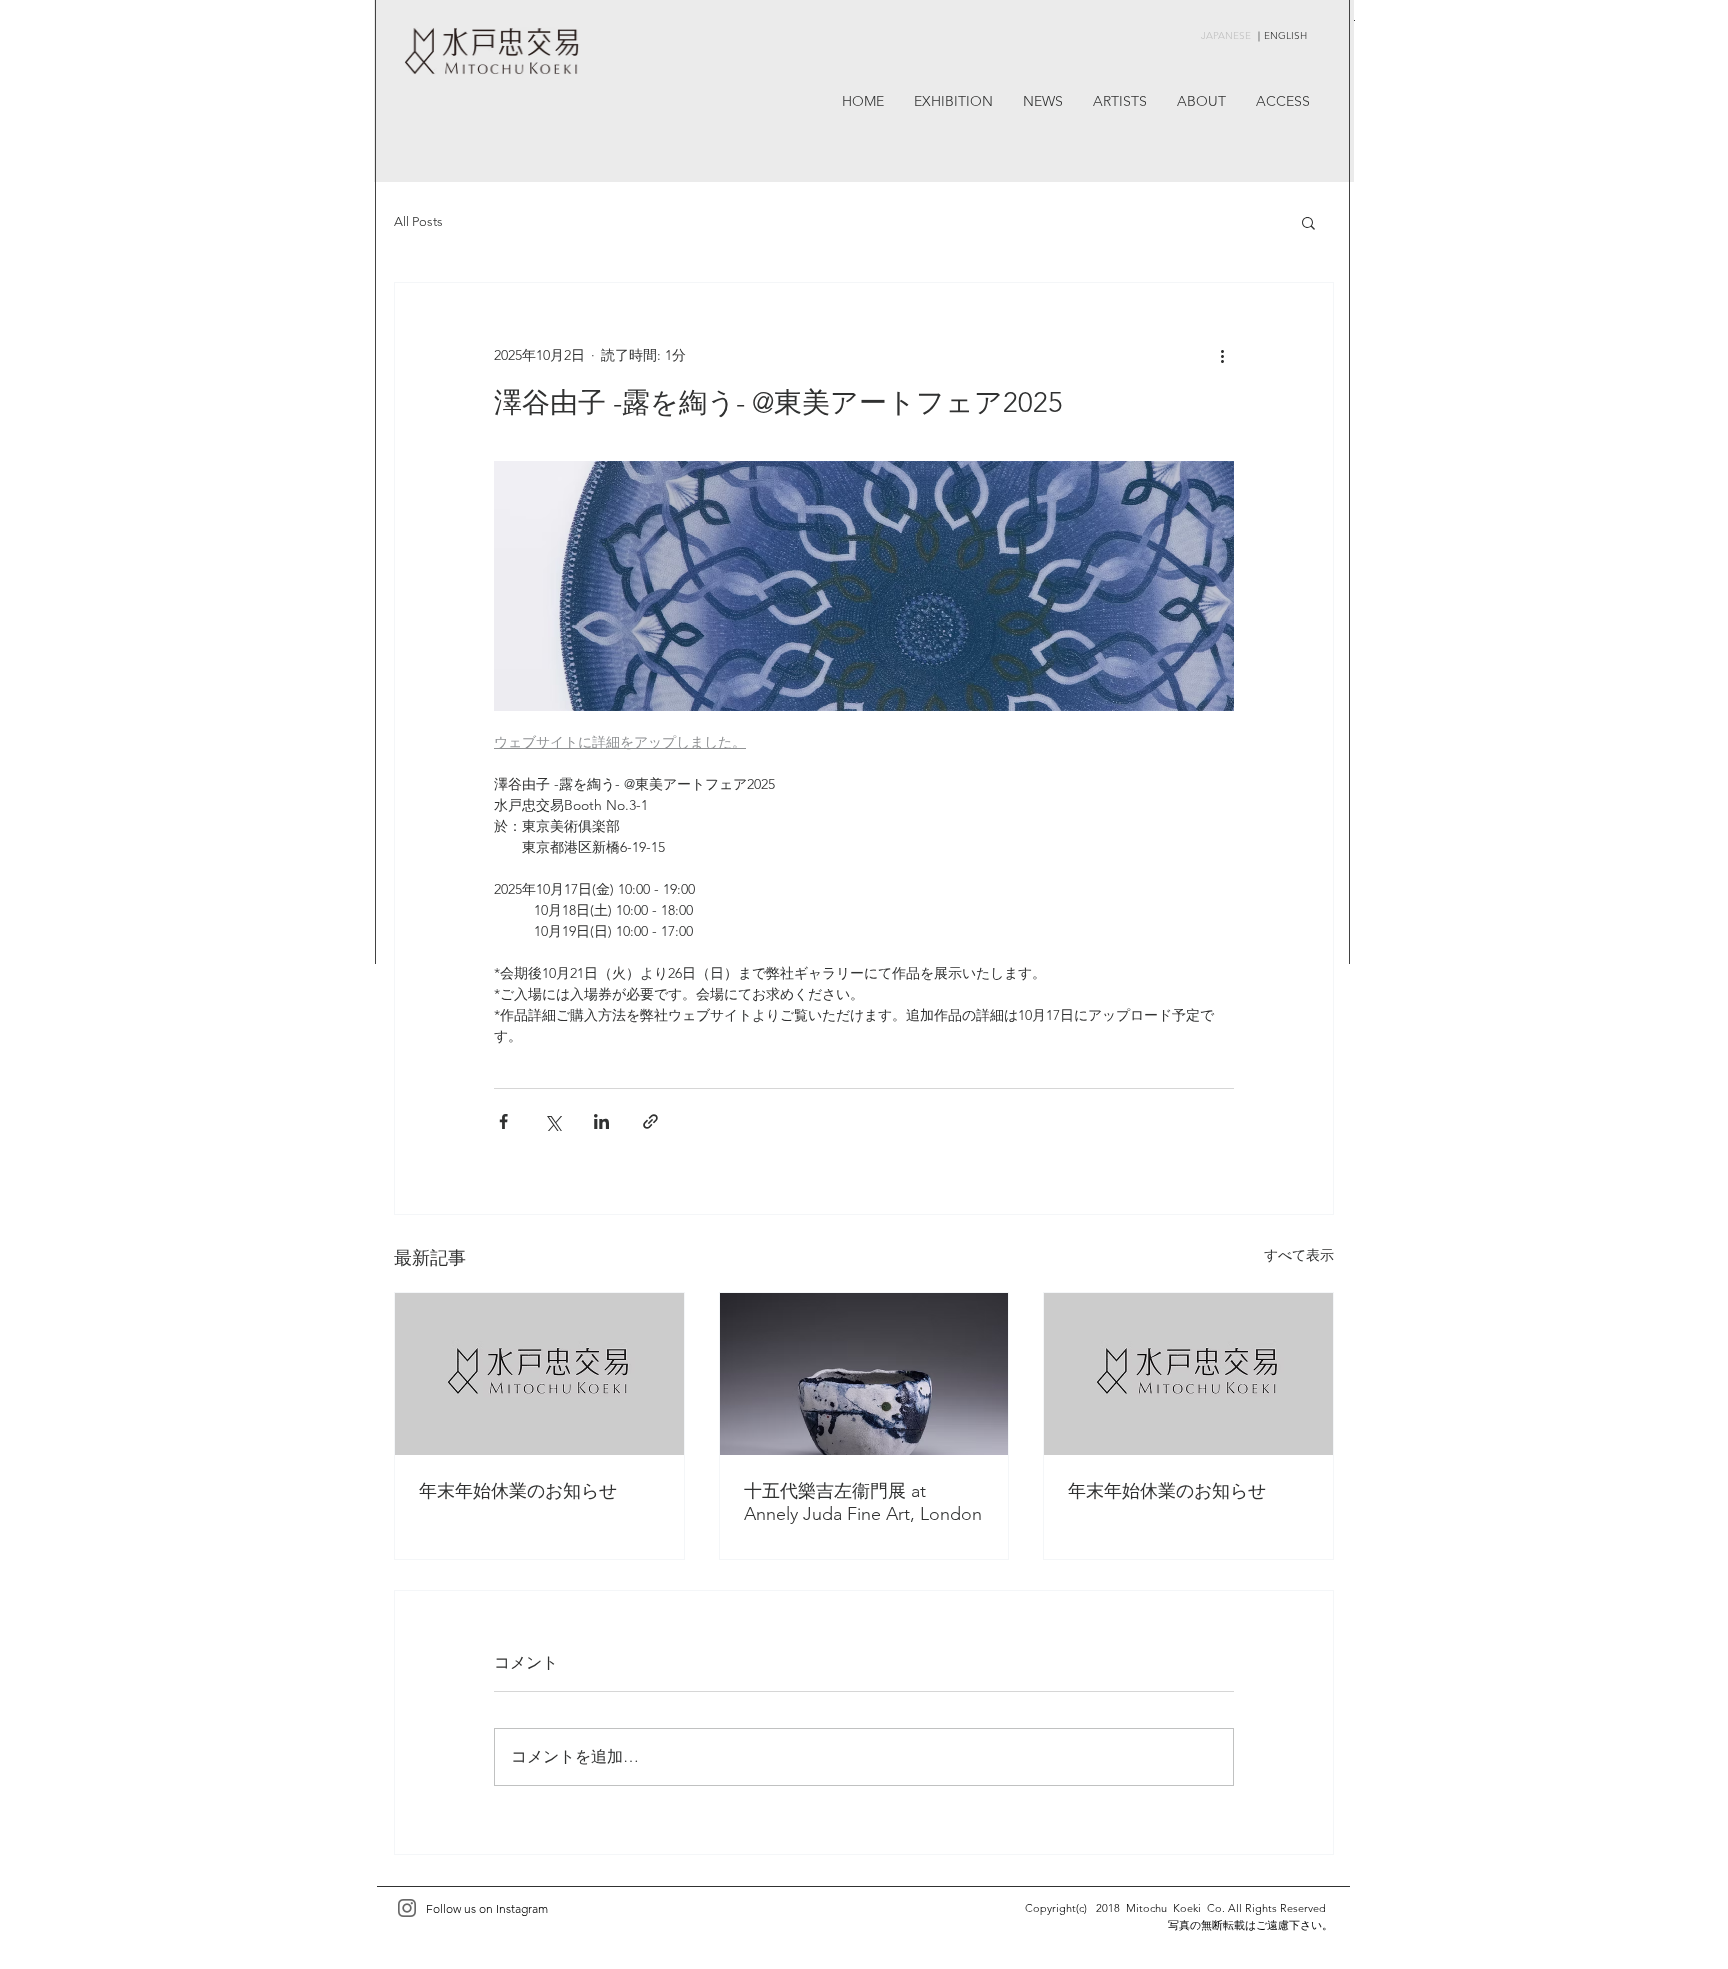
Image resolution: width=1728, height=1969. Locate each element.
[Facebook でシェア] (503, 1121)
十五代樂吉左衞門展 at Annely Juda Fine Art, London (863, 1502)
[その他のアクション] (1222, 355)
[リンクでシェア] (650, 1121)
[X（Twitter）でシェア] (552, 1121)
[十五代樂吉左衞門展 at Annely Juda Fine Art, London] (864, 1374)
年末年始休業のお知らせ (518, 1491)
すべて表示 (1299, 1255)
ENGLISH (1285, 35)
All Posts (418, 221)
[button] (1308, 222)
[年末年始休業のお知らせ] (539, 1374)
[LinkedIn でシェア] (601, 1121)
